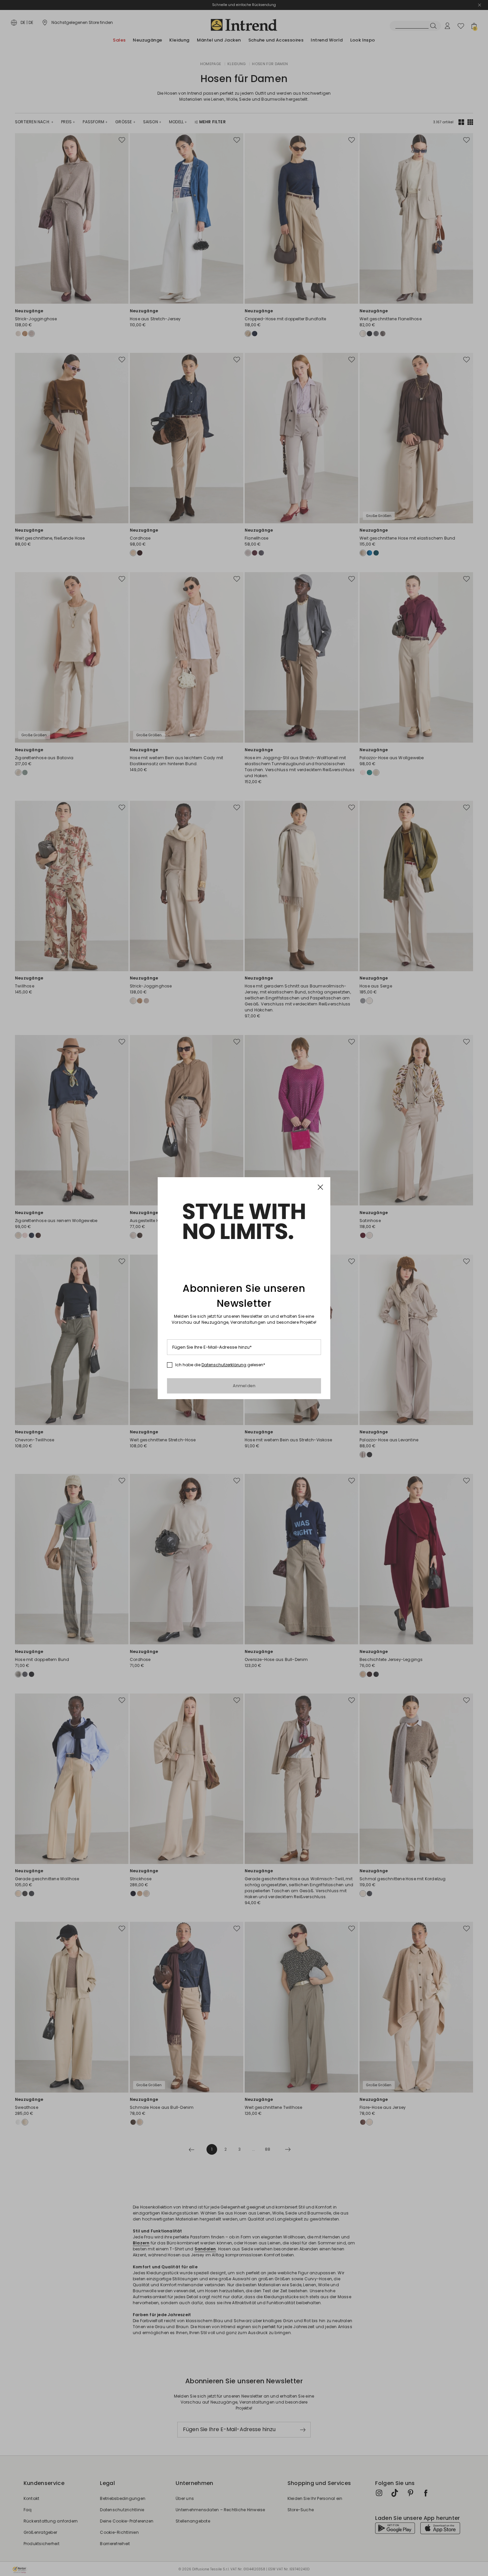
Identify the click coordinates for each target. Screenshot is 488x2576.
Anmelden (244, 1386)
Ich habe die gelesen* (220, 1365)
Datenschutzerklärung (224, 1365)
